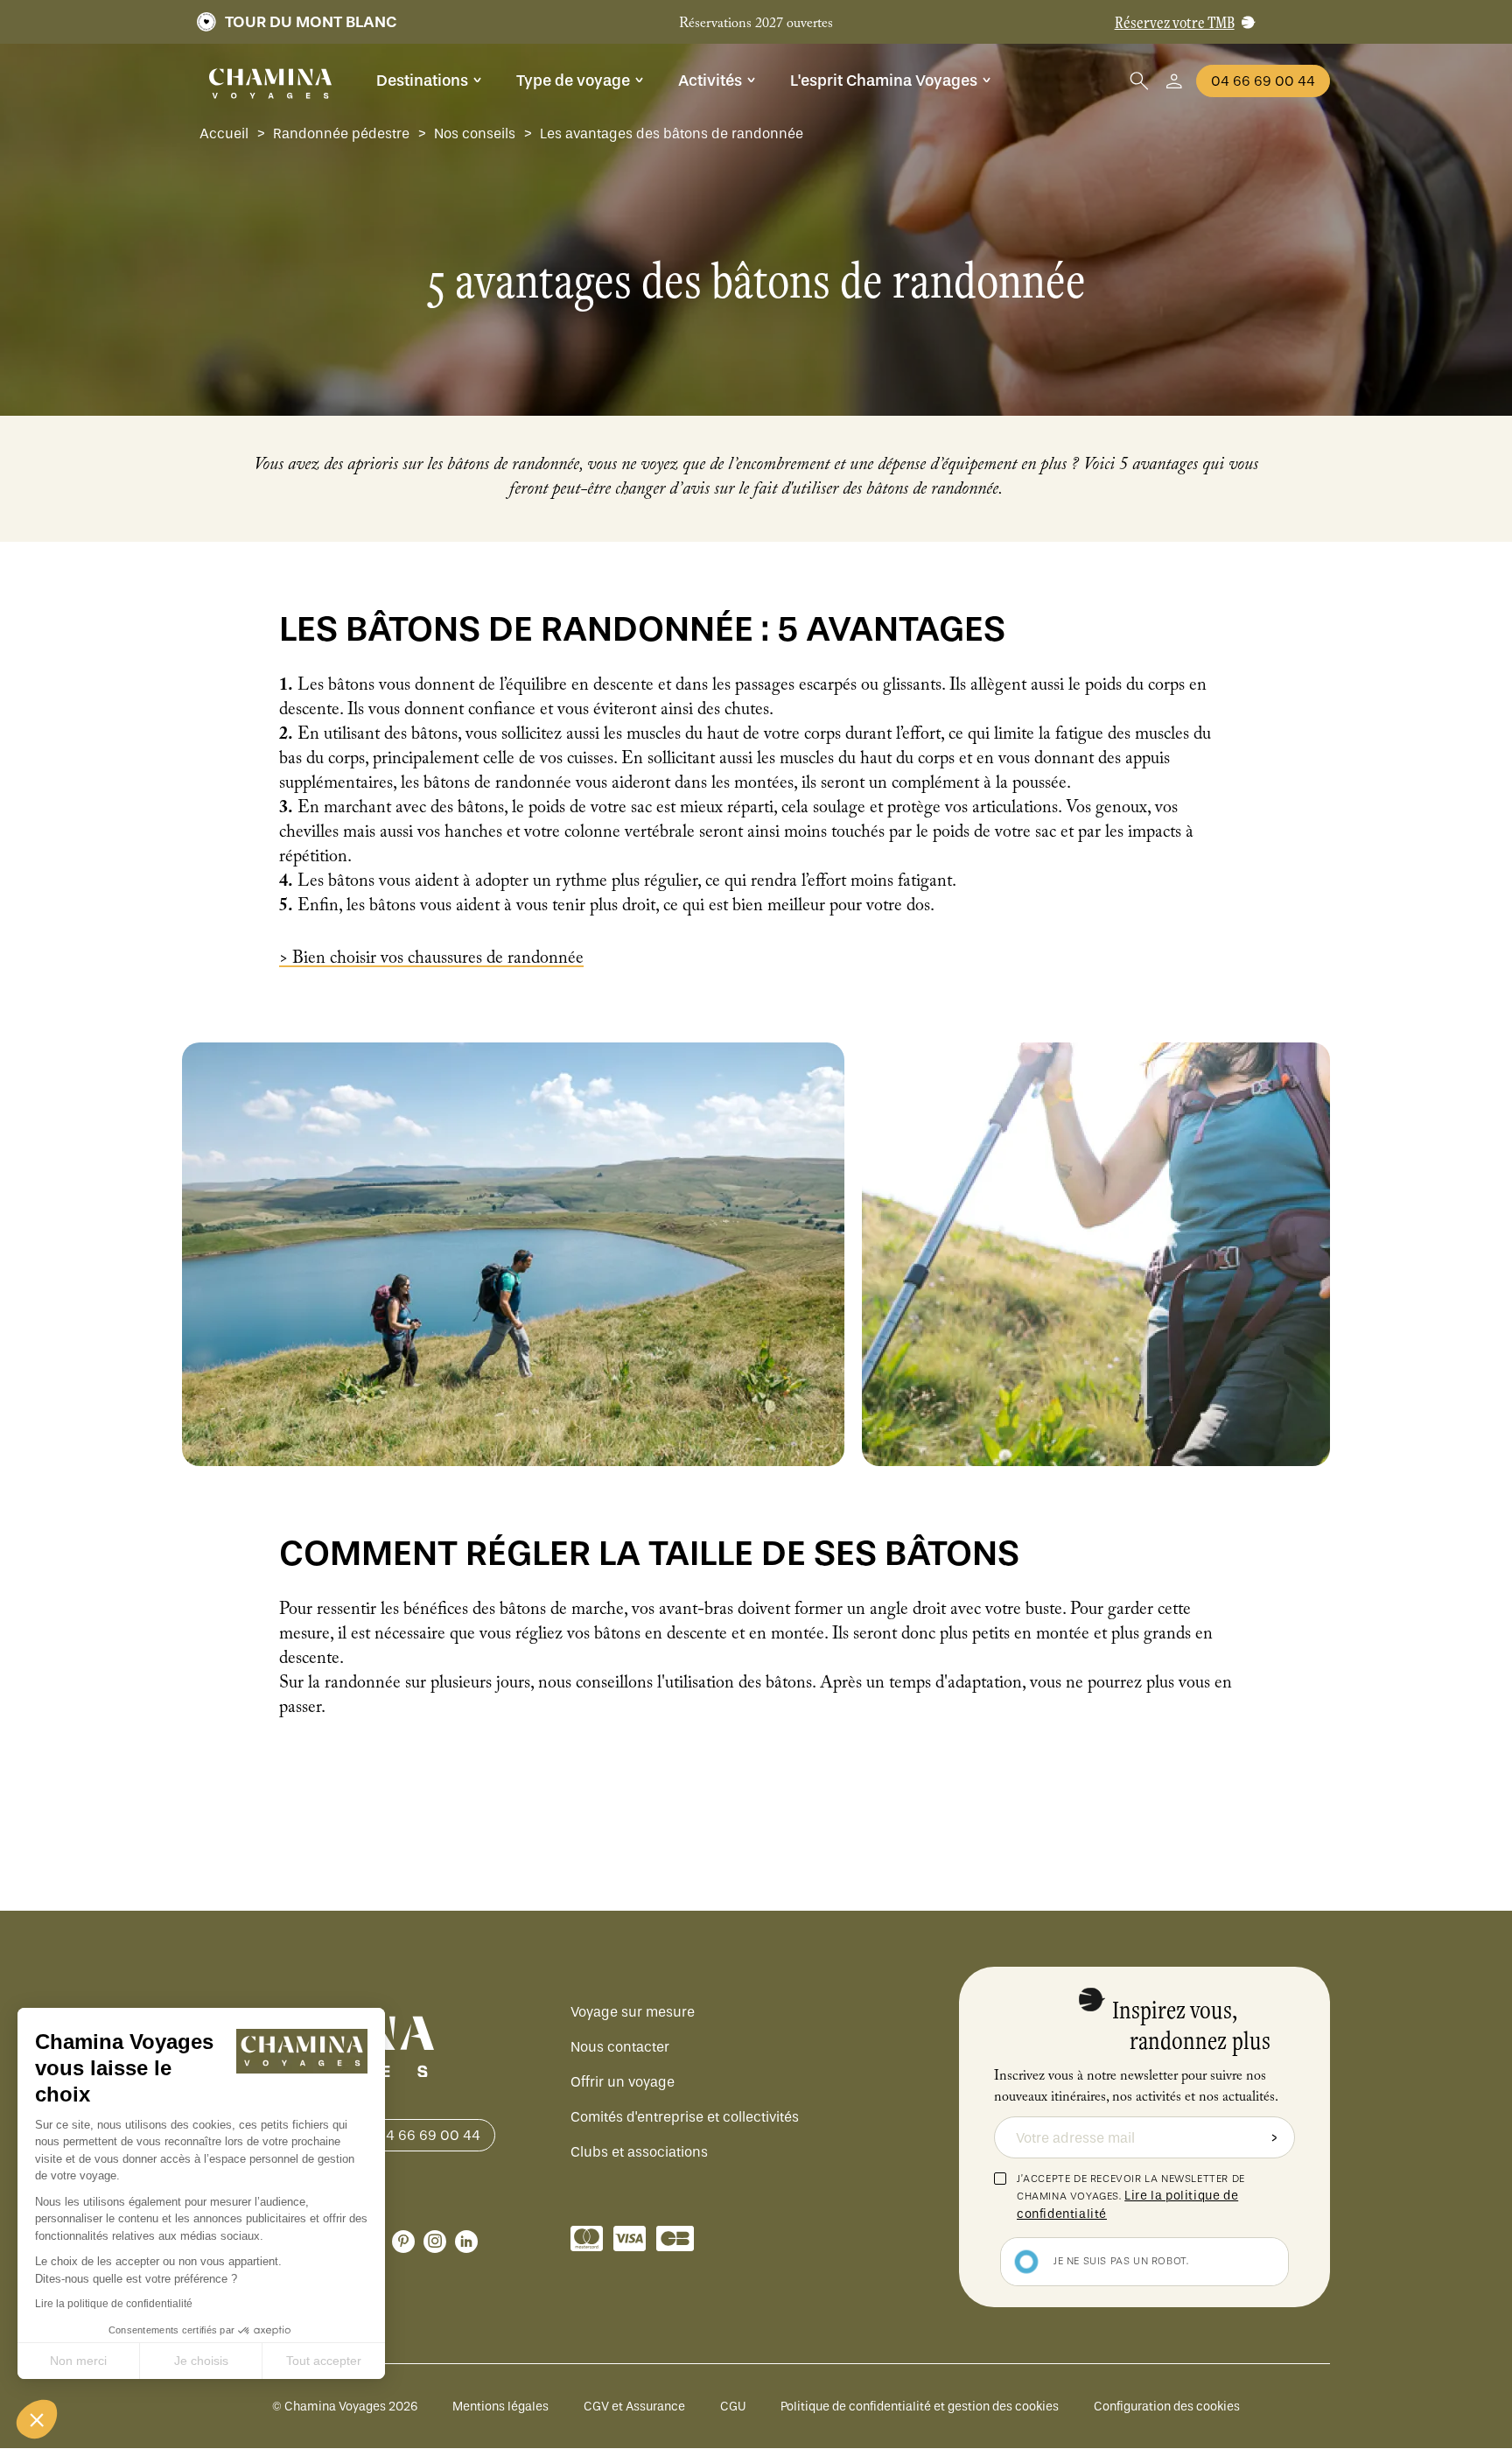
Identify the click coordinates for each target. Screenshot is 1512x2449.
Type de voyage (573, 81)
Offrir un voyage (623, 2082)
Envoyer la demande (1274, 2137)
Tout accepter (324, 2361)
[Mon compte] (1174, 81)
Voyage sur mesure (633, 2012)
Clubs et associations (639, 2152)
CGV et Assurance (634, 2407)
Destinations (422, 81)
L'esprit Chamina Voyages (884, 81)
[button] (37, 2419)
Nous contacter (620, 2047)
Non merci (78, 2361)
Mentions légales (500, 2407)
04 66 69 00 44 (1263, 81)
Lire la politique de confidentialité (114, 2304)
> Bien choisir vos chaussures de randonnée (431, 960)
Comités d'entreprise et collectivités (685, 2117)
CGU (733, 2407)
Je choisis (201, 2361)
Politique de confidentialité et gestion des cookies (920, 2407)
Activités (710, 81)
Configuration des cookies (1167, 2407)
